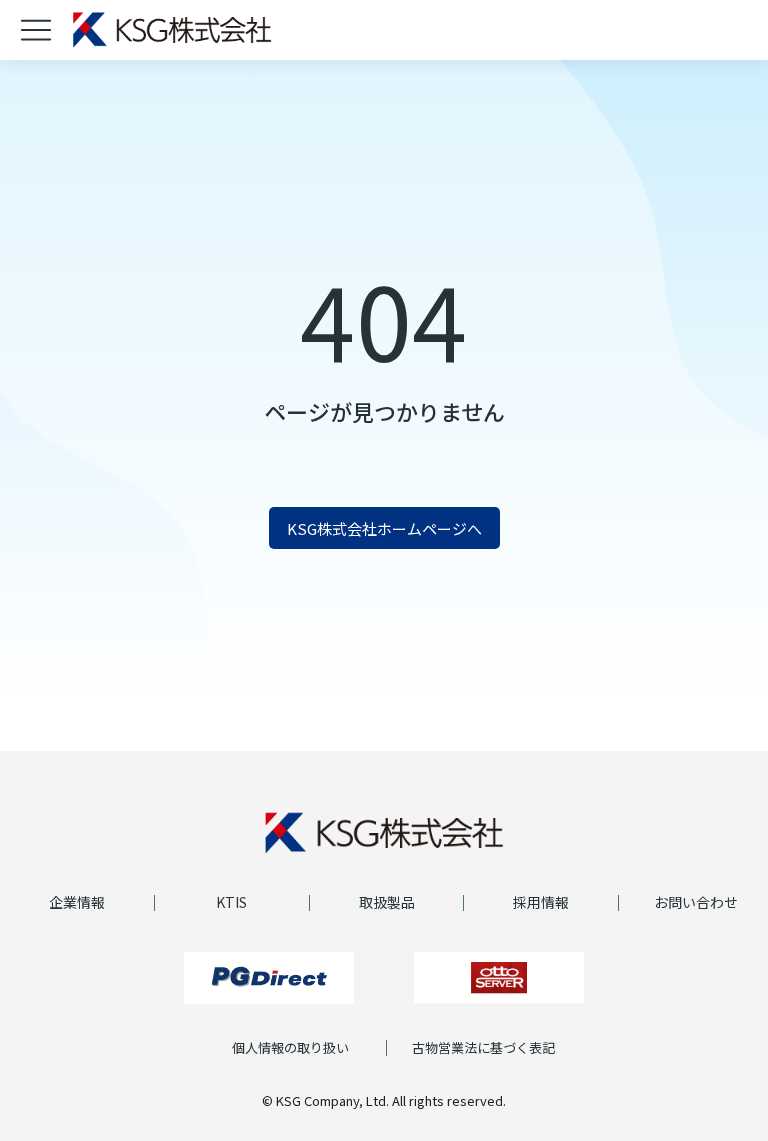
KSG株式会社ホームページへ (384, 528)
